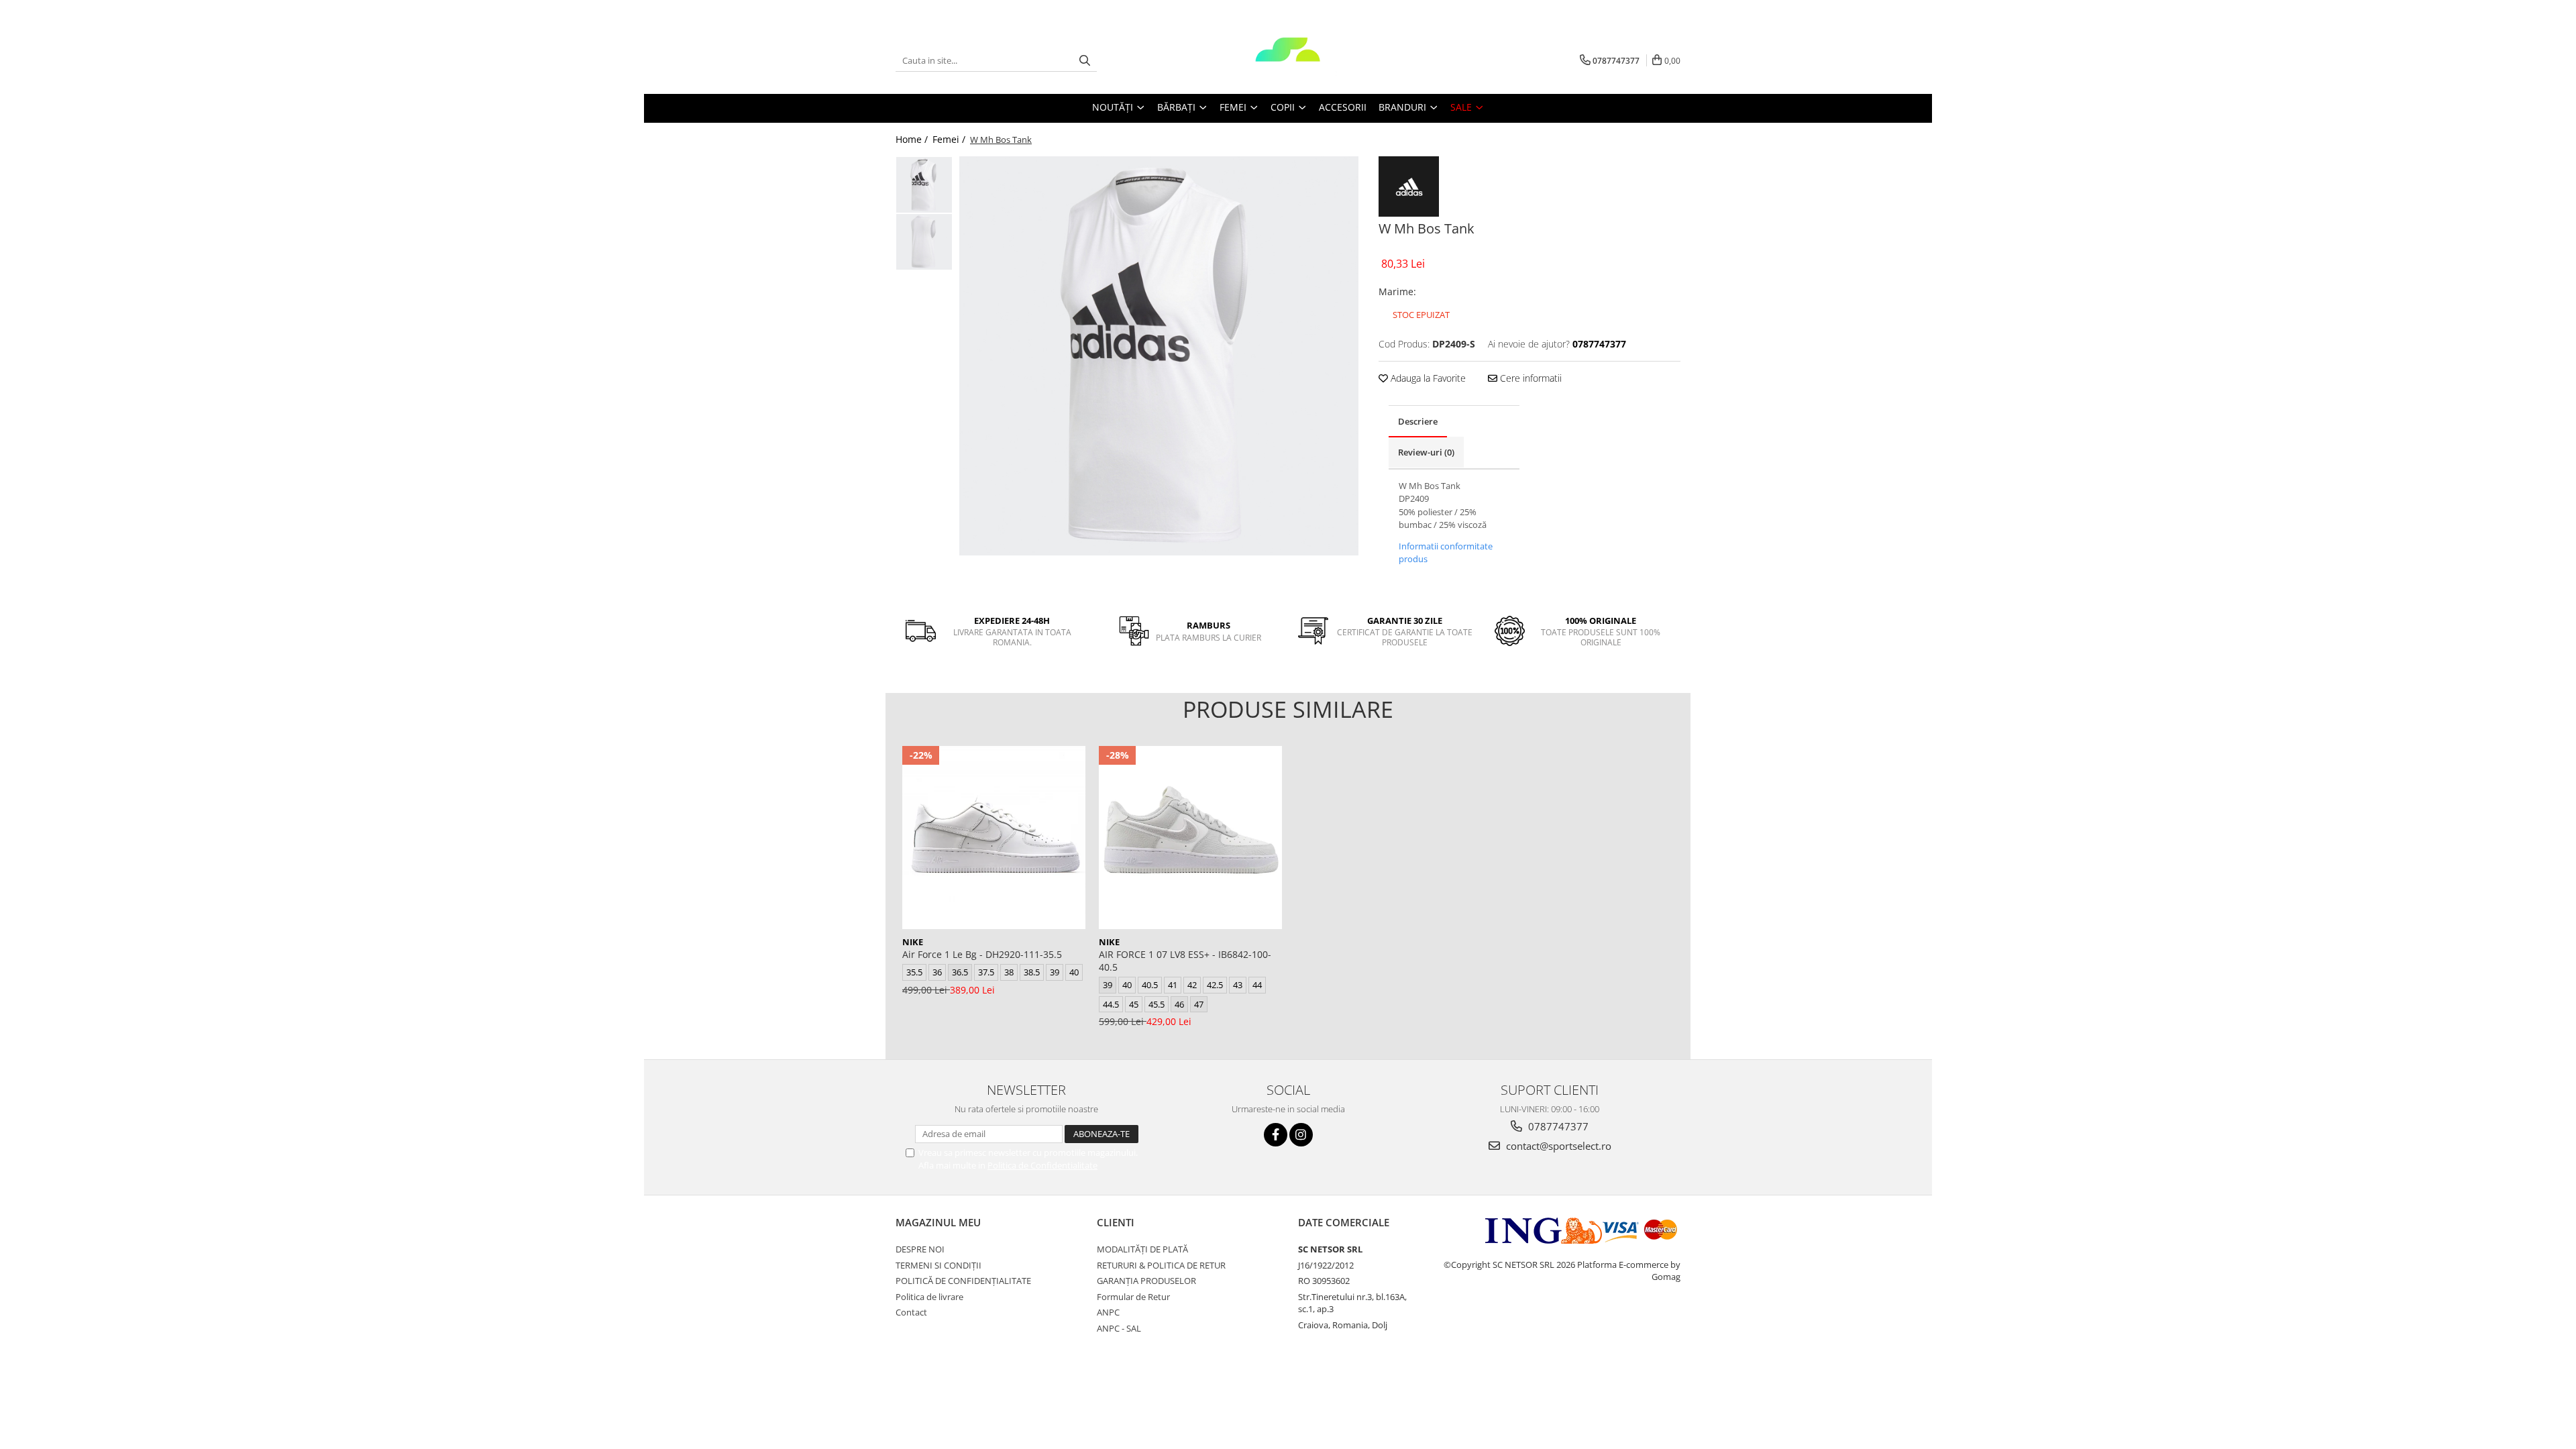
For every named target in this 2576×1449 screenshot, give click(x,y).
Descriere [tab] (1418, 421)
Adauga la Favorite (1427, 378)
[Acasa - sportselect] (1288, 60)
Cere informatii (1529, 378)
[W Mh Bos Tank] (1159, 356)
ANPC (1108, 1312)
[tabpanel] (1159, 356)
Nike (913, 942)
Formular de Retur (1133, 1297)
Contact (911, 1312)
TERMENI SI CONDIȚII (938, 1265)
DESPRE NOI (920, 1249)
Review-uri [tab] (1426, 452)
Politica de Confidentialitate (1042, 1165)
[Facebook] (1276, 1135)
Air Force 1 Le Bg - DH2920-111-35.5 (982, 954)
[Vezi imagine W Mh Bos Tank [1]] (924, 242)
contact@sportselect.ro (1557, 1146)
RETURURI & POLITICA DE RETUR (1161, 1265)
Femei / (950, 139)
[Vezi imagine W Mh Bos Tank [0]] (924, 185)
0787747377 (1557, 1126)
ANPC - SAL (1119, 1328)
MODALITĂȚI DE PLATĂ (1142, 1249)
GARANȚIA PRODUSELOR (1146, 1281)
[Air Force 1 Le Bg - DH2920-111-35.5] (994, 838)
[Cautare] (1085, 61)
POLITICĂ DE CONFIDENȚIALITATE (963, 1281)
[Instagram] (1301, 1135)
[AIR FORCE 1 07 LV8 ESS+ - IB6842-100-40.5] (1190, 838)
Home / (913, 139)
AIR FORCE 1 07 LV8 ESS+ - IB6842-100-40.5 (1185, 961)
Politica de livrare (929, 1297)
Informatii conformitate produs (1446, 553)
